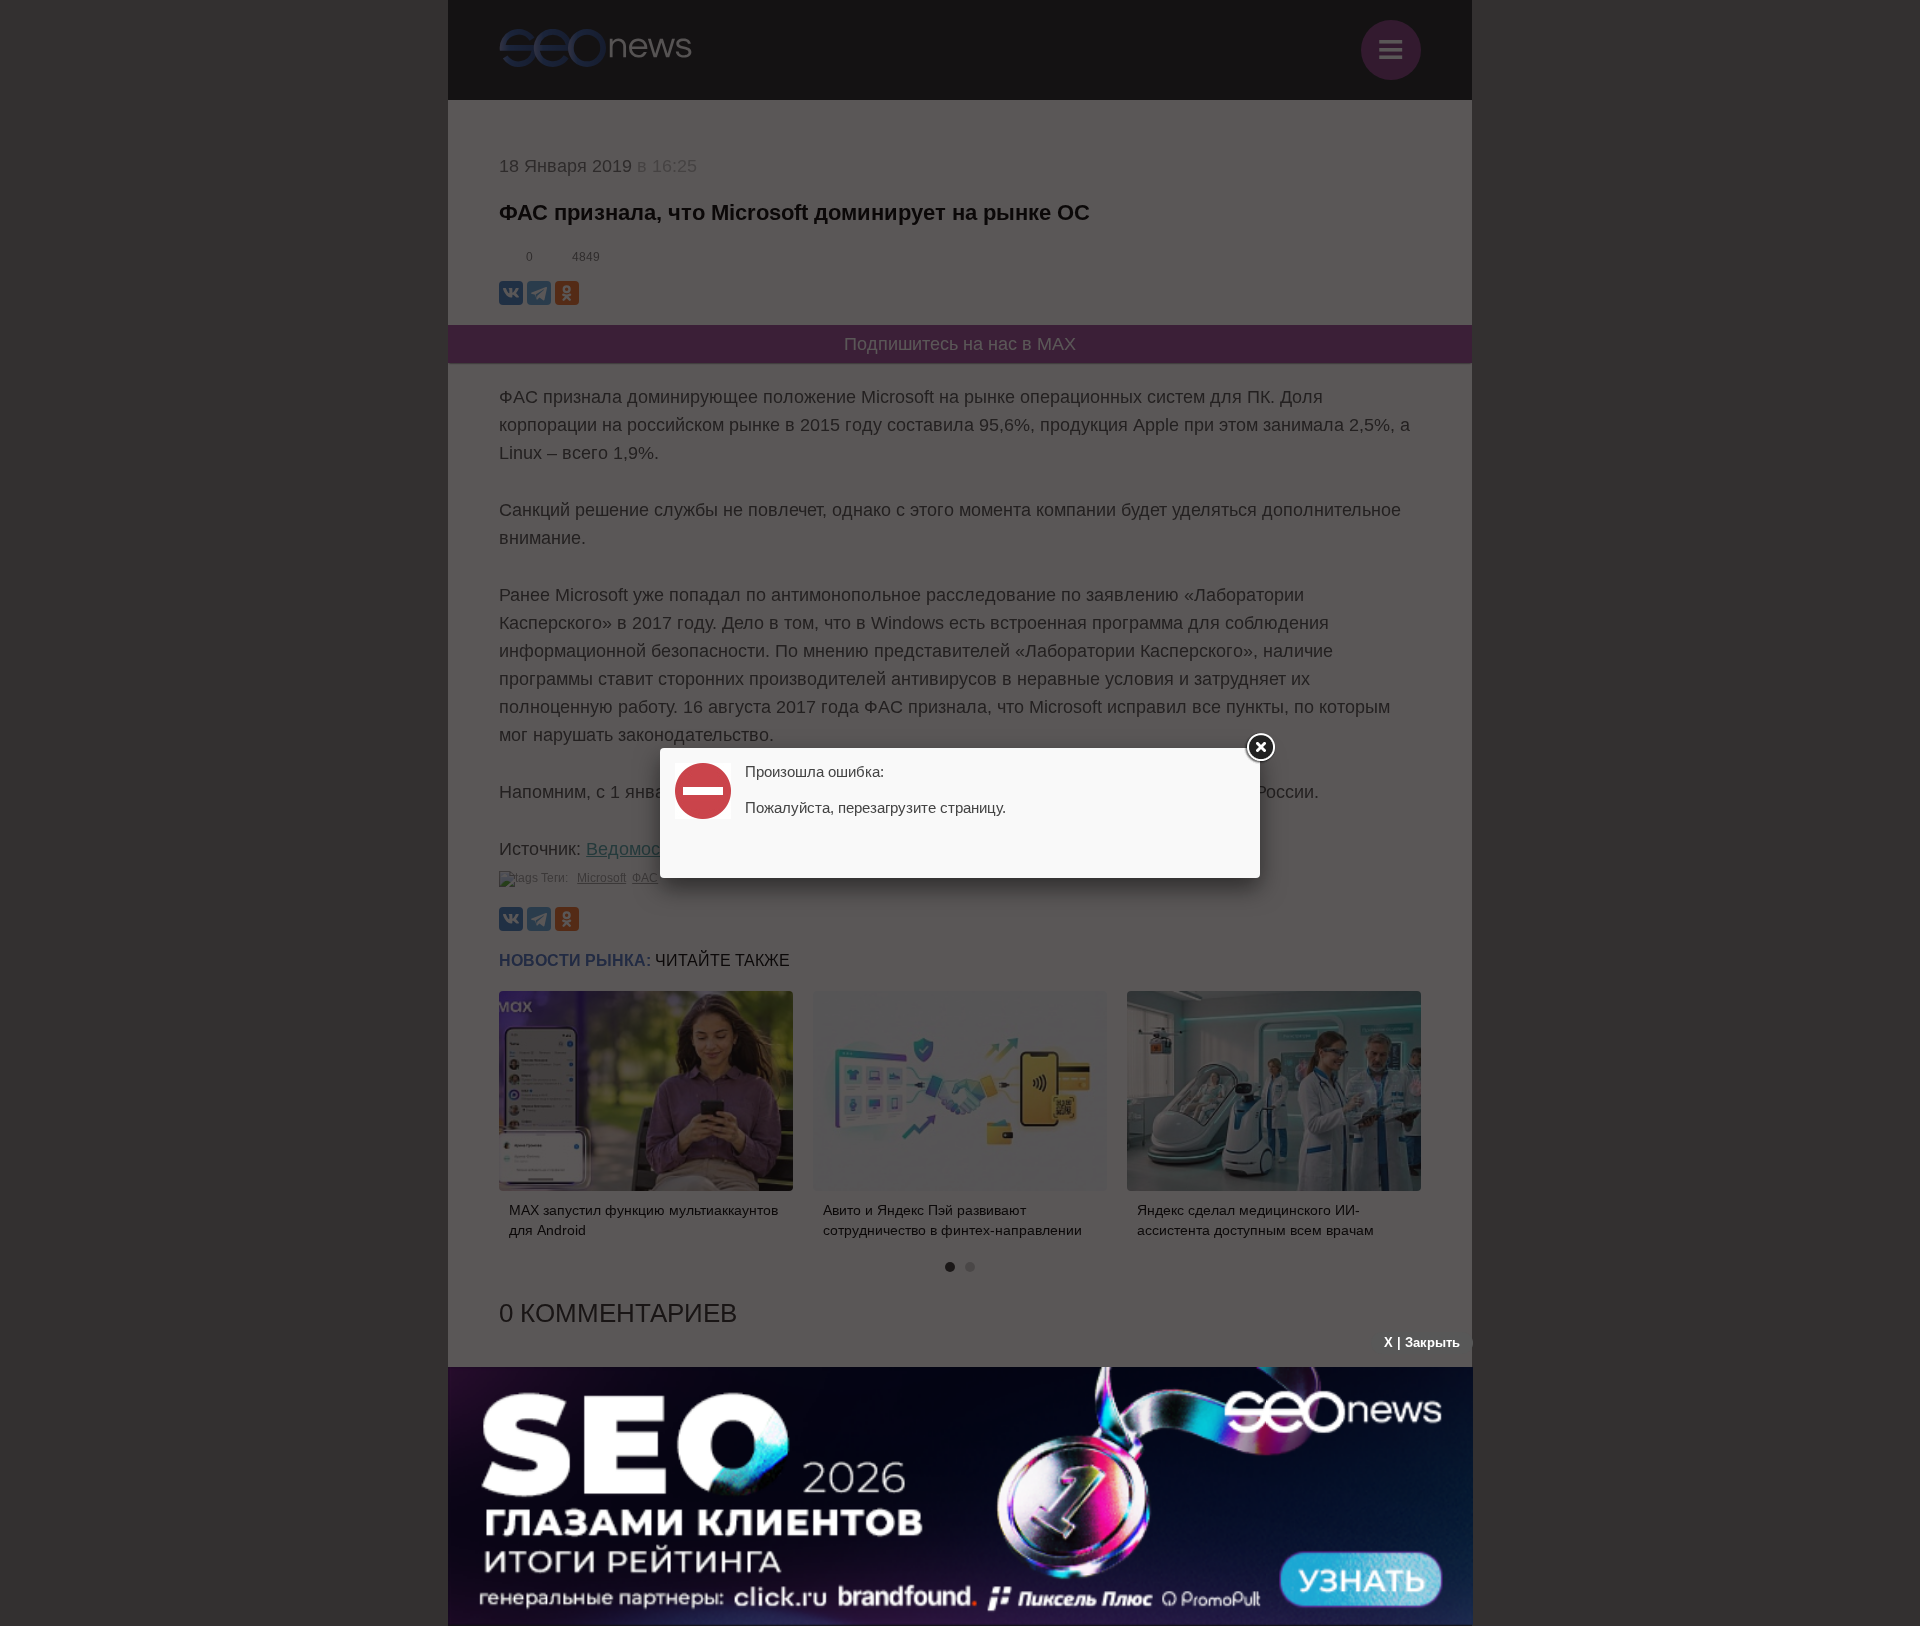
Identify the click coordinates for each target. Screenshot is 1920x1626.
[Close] (1260, 748)
